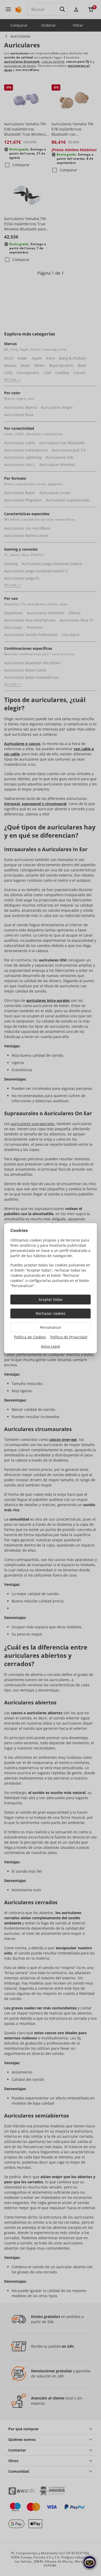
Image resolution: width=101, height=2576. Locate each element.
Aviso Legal (51, 1346)
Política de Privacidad (69, 1337)
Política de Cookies (30, 1337)
